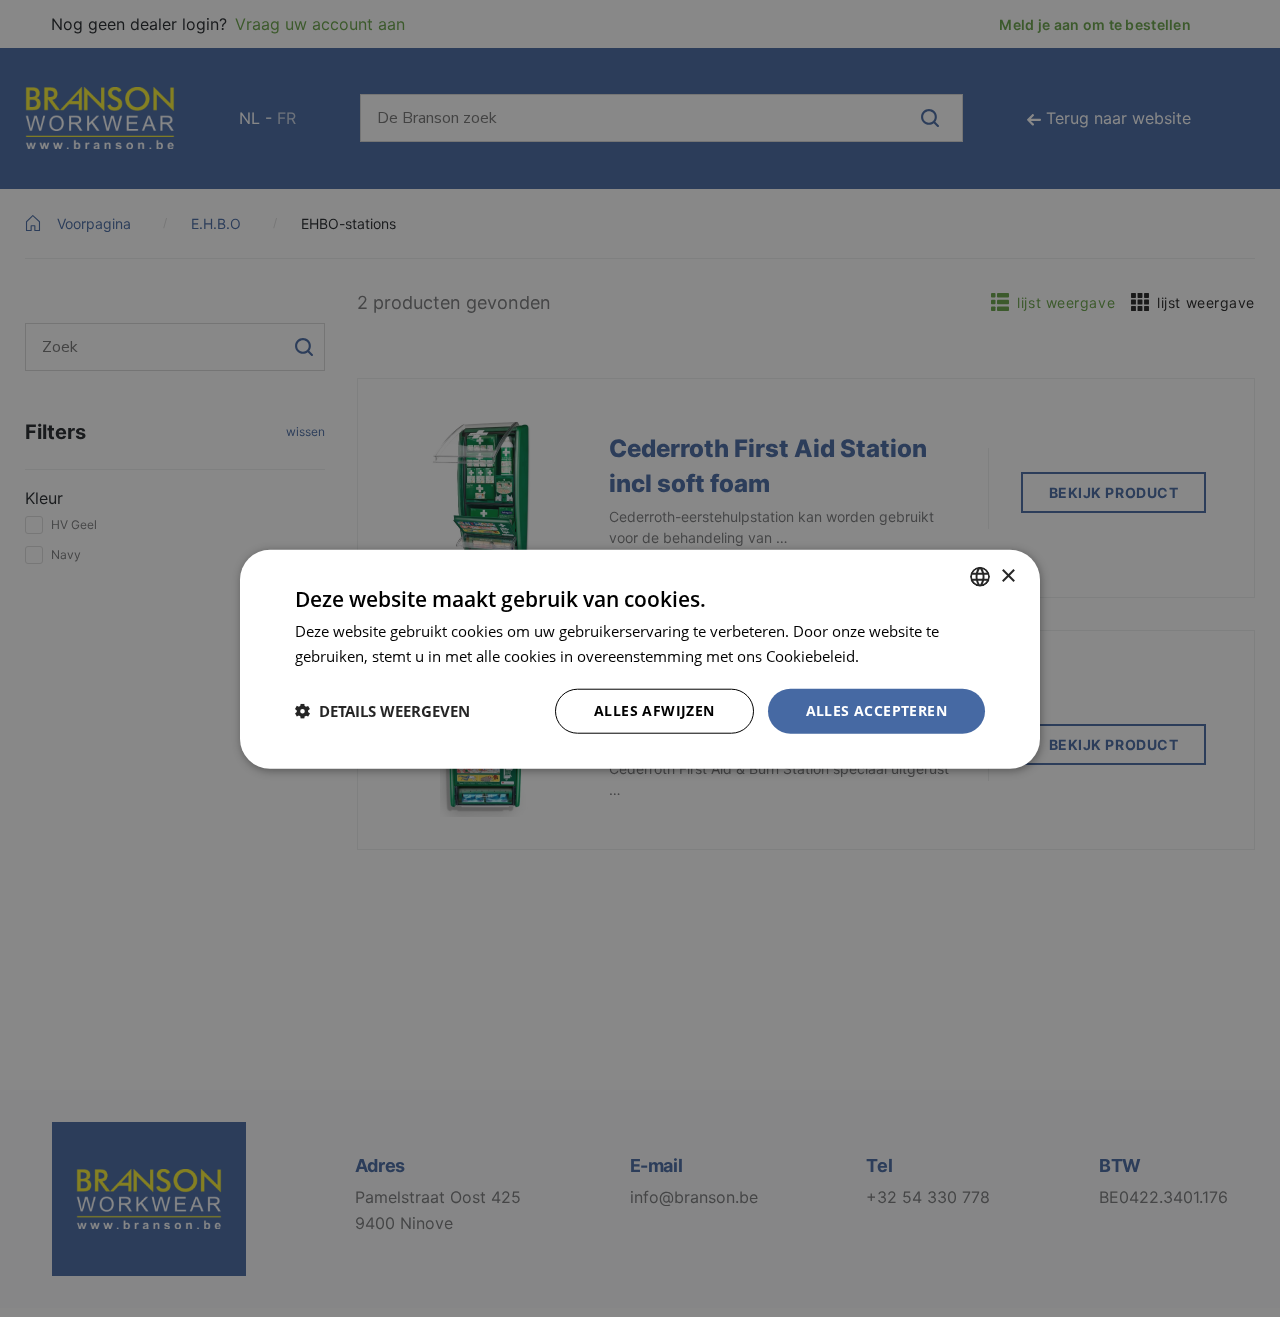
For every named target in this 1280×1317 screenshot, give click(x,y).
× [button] (1007, 575)
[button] (382, 710)
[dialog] (640, 658)
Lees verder (903, 655)
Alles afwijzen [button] (654, 709)
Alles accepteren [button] (876, 709)
